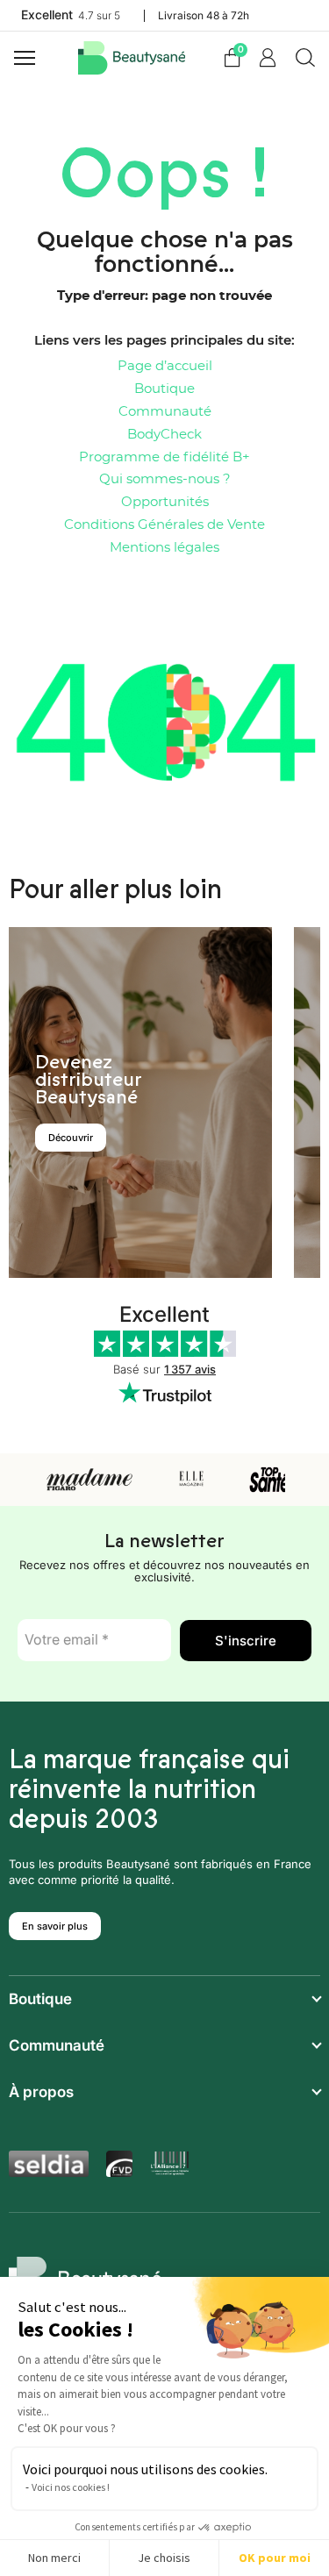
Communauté (165, 412)
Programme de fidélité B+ (164, 457)
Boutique (164, 389)
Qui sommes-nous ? (165, 479)
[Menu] (26, 58)
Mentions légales (164, 548)
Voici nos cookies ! (71, 2487)
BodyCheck (164, 435)
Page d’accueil (165, 366)
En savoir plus (55, 1926)
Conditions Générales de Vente (164, 525)
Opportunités (165, 502)
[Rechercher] (305, 58)
